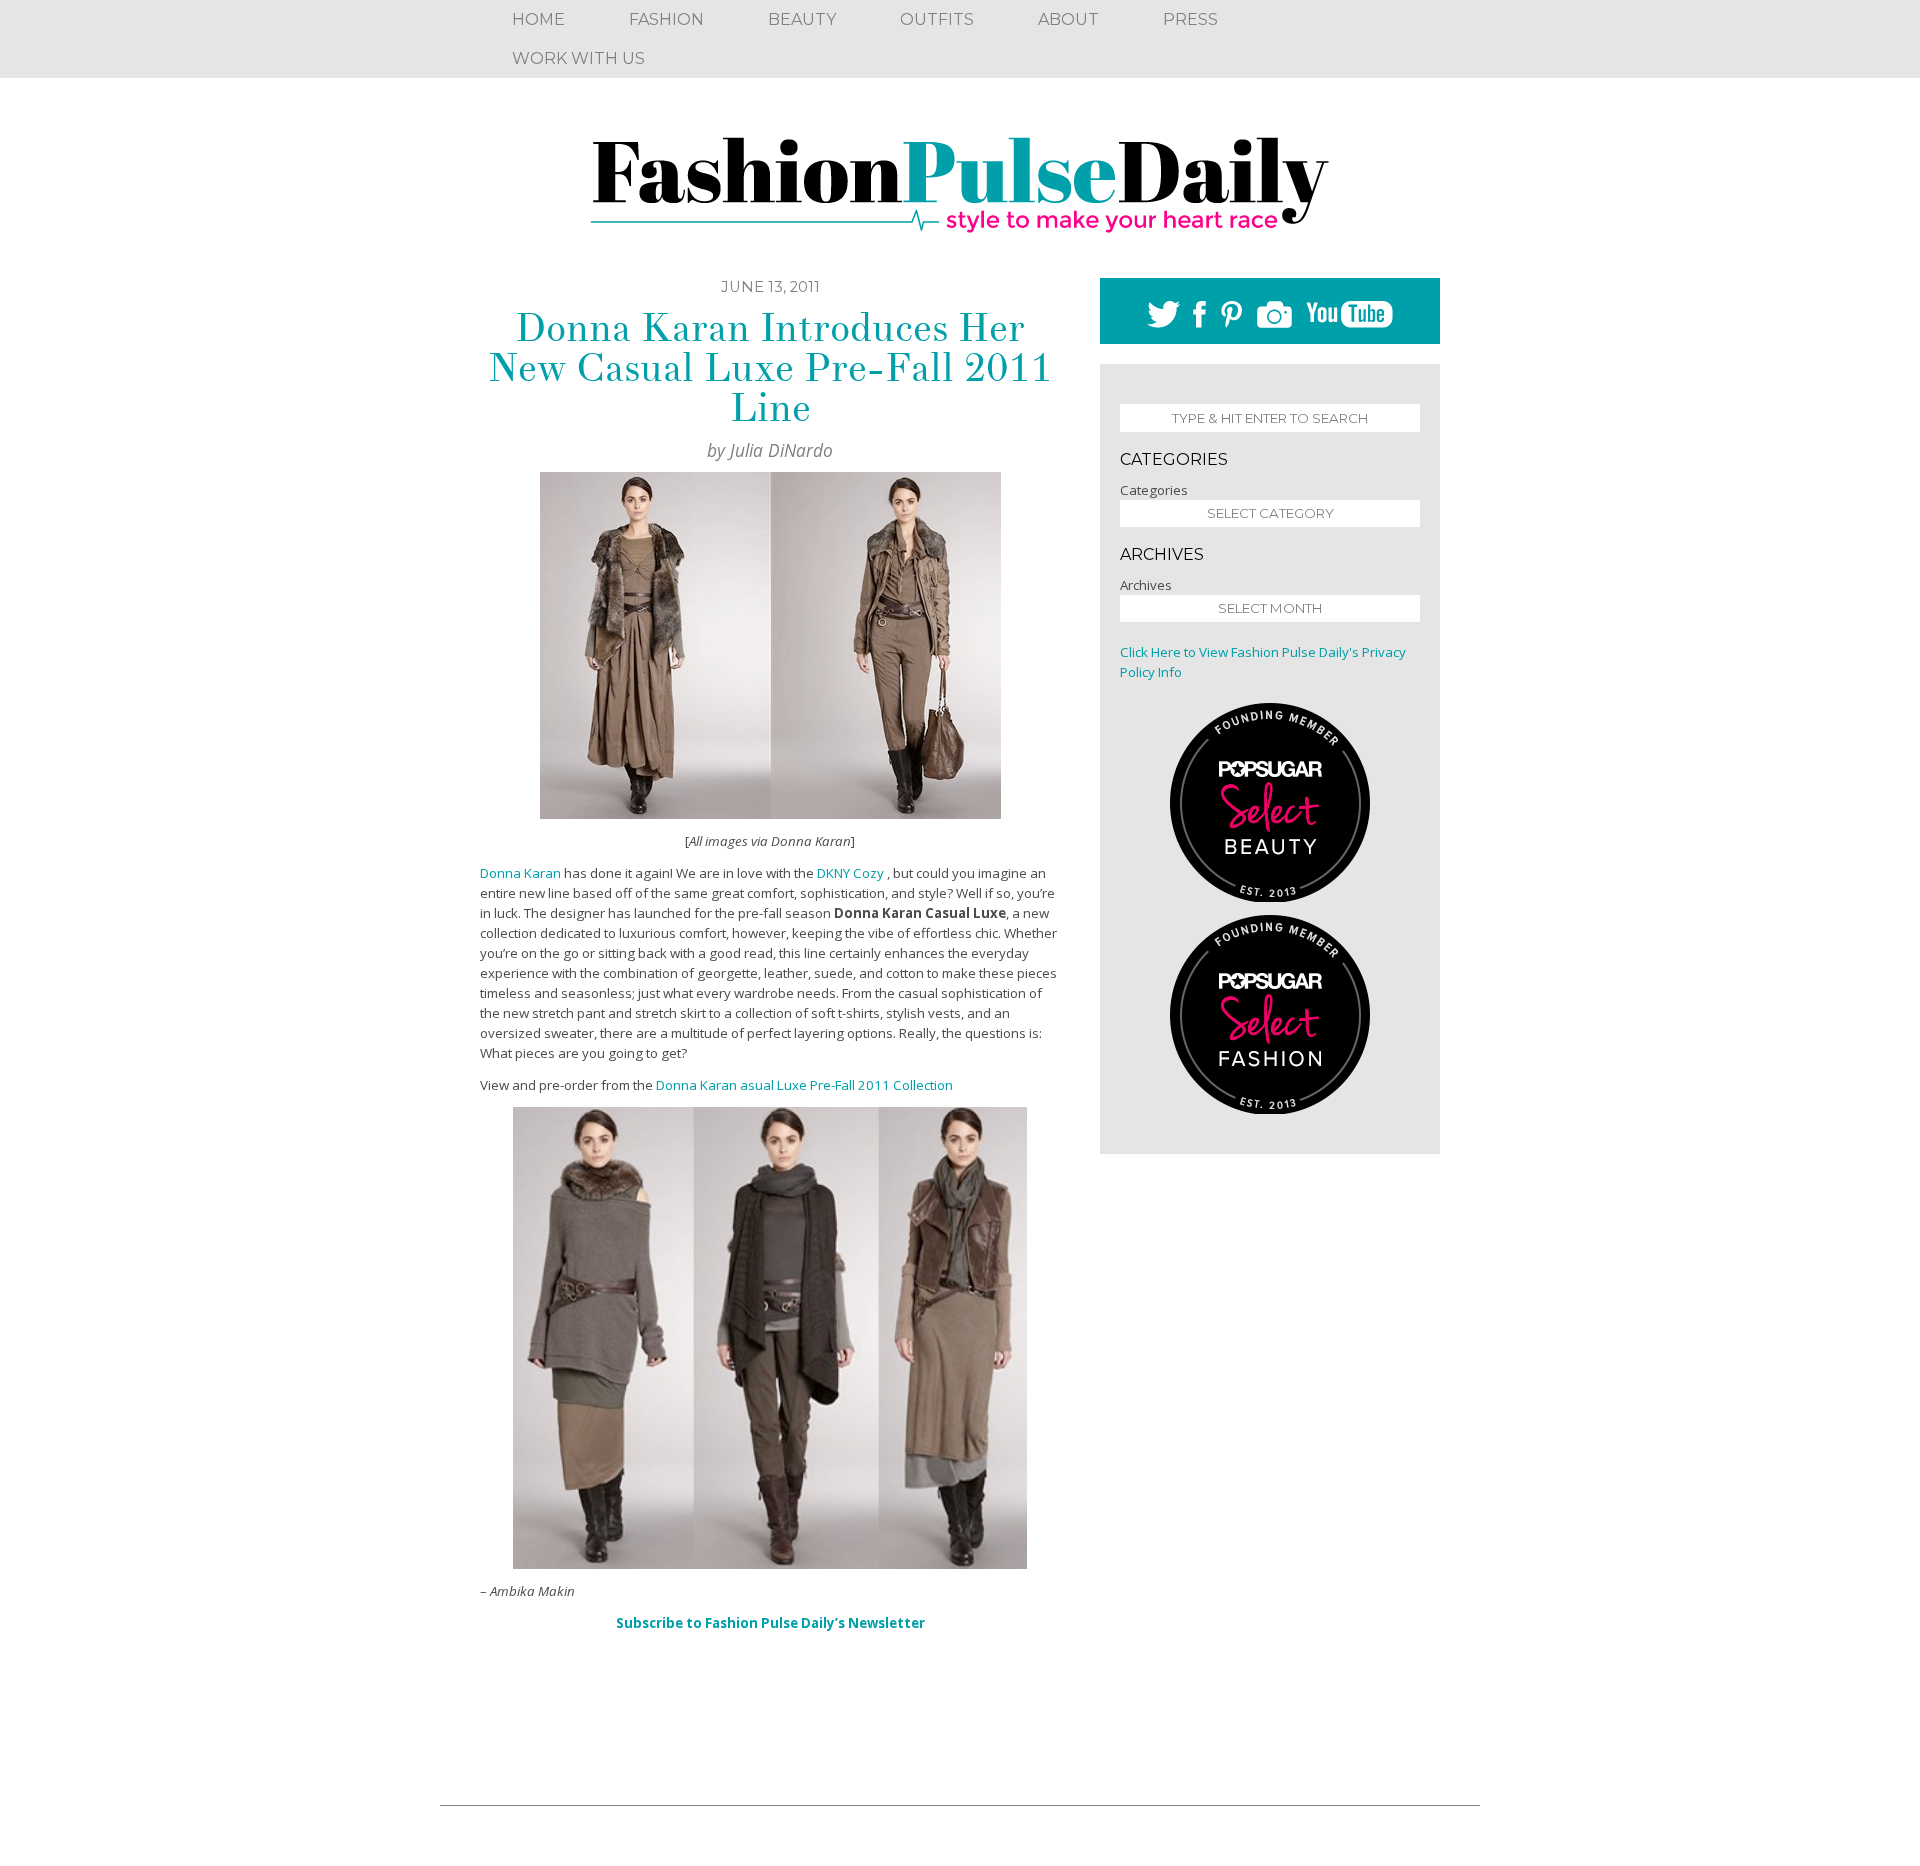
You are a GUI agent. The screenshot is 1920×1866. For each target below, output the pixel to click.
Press (1190, 19)
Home (538, 19)
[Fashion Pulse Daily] (960, 178)
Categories (1154, 490)
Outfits (937, 19)
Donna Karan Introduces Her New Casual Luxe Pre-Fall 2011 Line (770, 368)
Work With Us (578, 58)
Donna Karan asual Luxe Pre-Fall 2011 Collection (804, 1085)
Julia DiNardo (781, 450)
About (1068, 19)
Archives (1146, 585)
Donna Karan (520, 873)
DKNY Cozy (850, 873)
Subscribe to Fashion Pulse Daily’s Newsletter (770, 1623)
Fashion (666, 19)
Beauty (802, 19)
